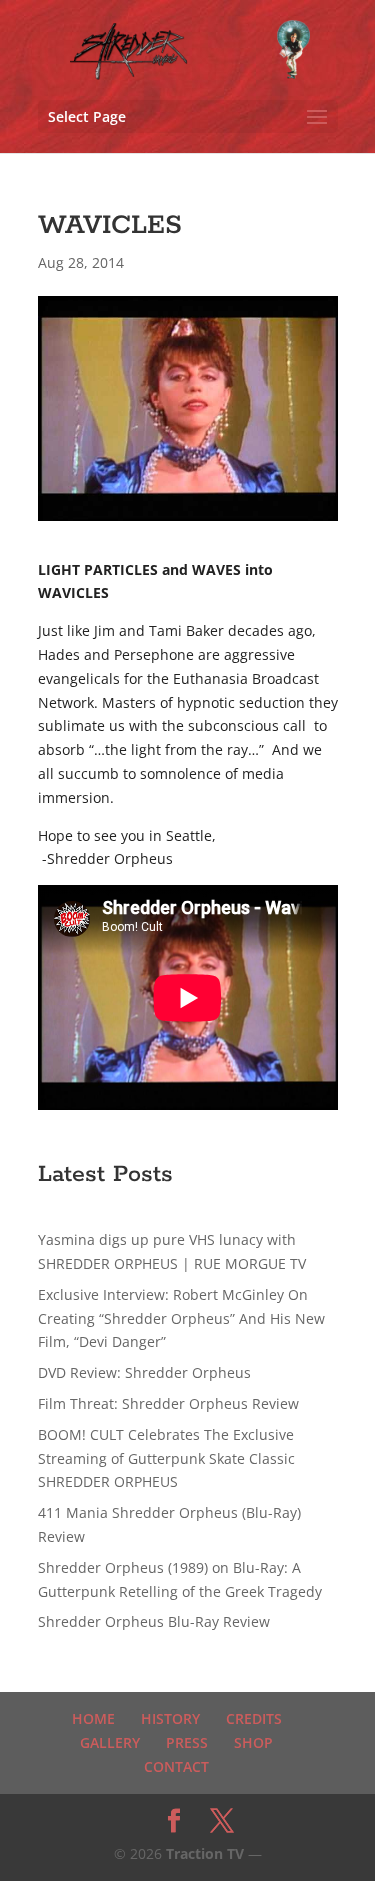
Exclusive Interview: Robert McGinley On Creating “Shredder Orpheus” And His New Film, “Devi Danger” (181, 1318)
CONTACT (176, 1766)
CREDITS (254, 1718)
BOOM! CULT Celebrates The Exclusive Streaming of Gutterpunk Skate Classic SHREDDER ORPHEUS (166, 1458)
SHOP (253, 1742)
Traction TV (205, 1853)
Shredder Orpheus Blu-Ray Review (154, 1621)
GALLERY (110, 1742)
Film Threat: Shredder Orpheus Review (168, 1403)
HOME (93, 1718)
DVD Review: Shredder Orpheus (144, 1372)
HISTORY (170, 1718)
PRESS (187, 1742)
